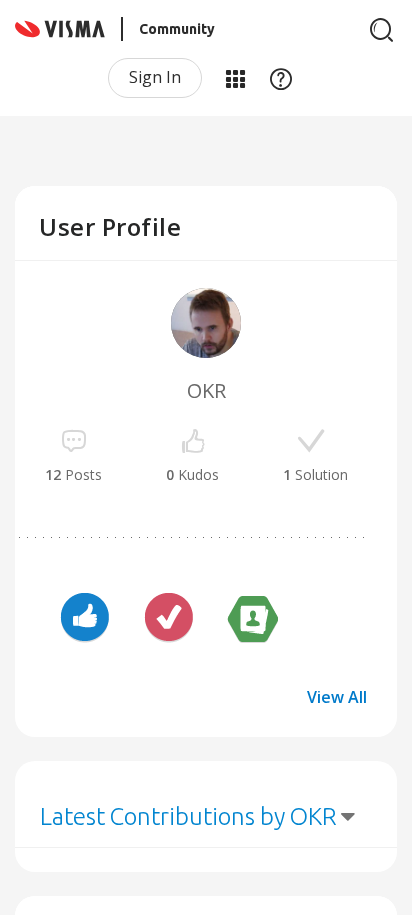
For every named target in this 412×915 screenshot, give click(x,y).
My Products (235, 78)
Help (281, 78)
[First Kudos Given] (85, 620)
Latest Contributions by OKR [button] (188, 816)
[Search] (382, 30)
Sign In (155, 77)
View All (337, 697)
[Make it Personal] (253, 620)
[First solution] (169, 620)
